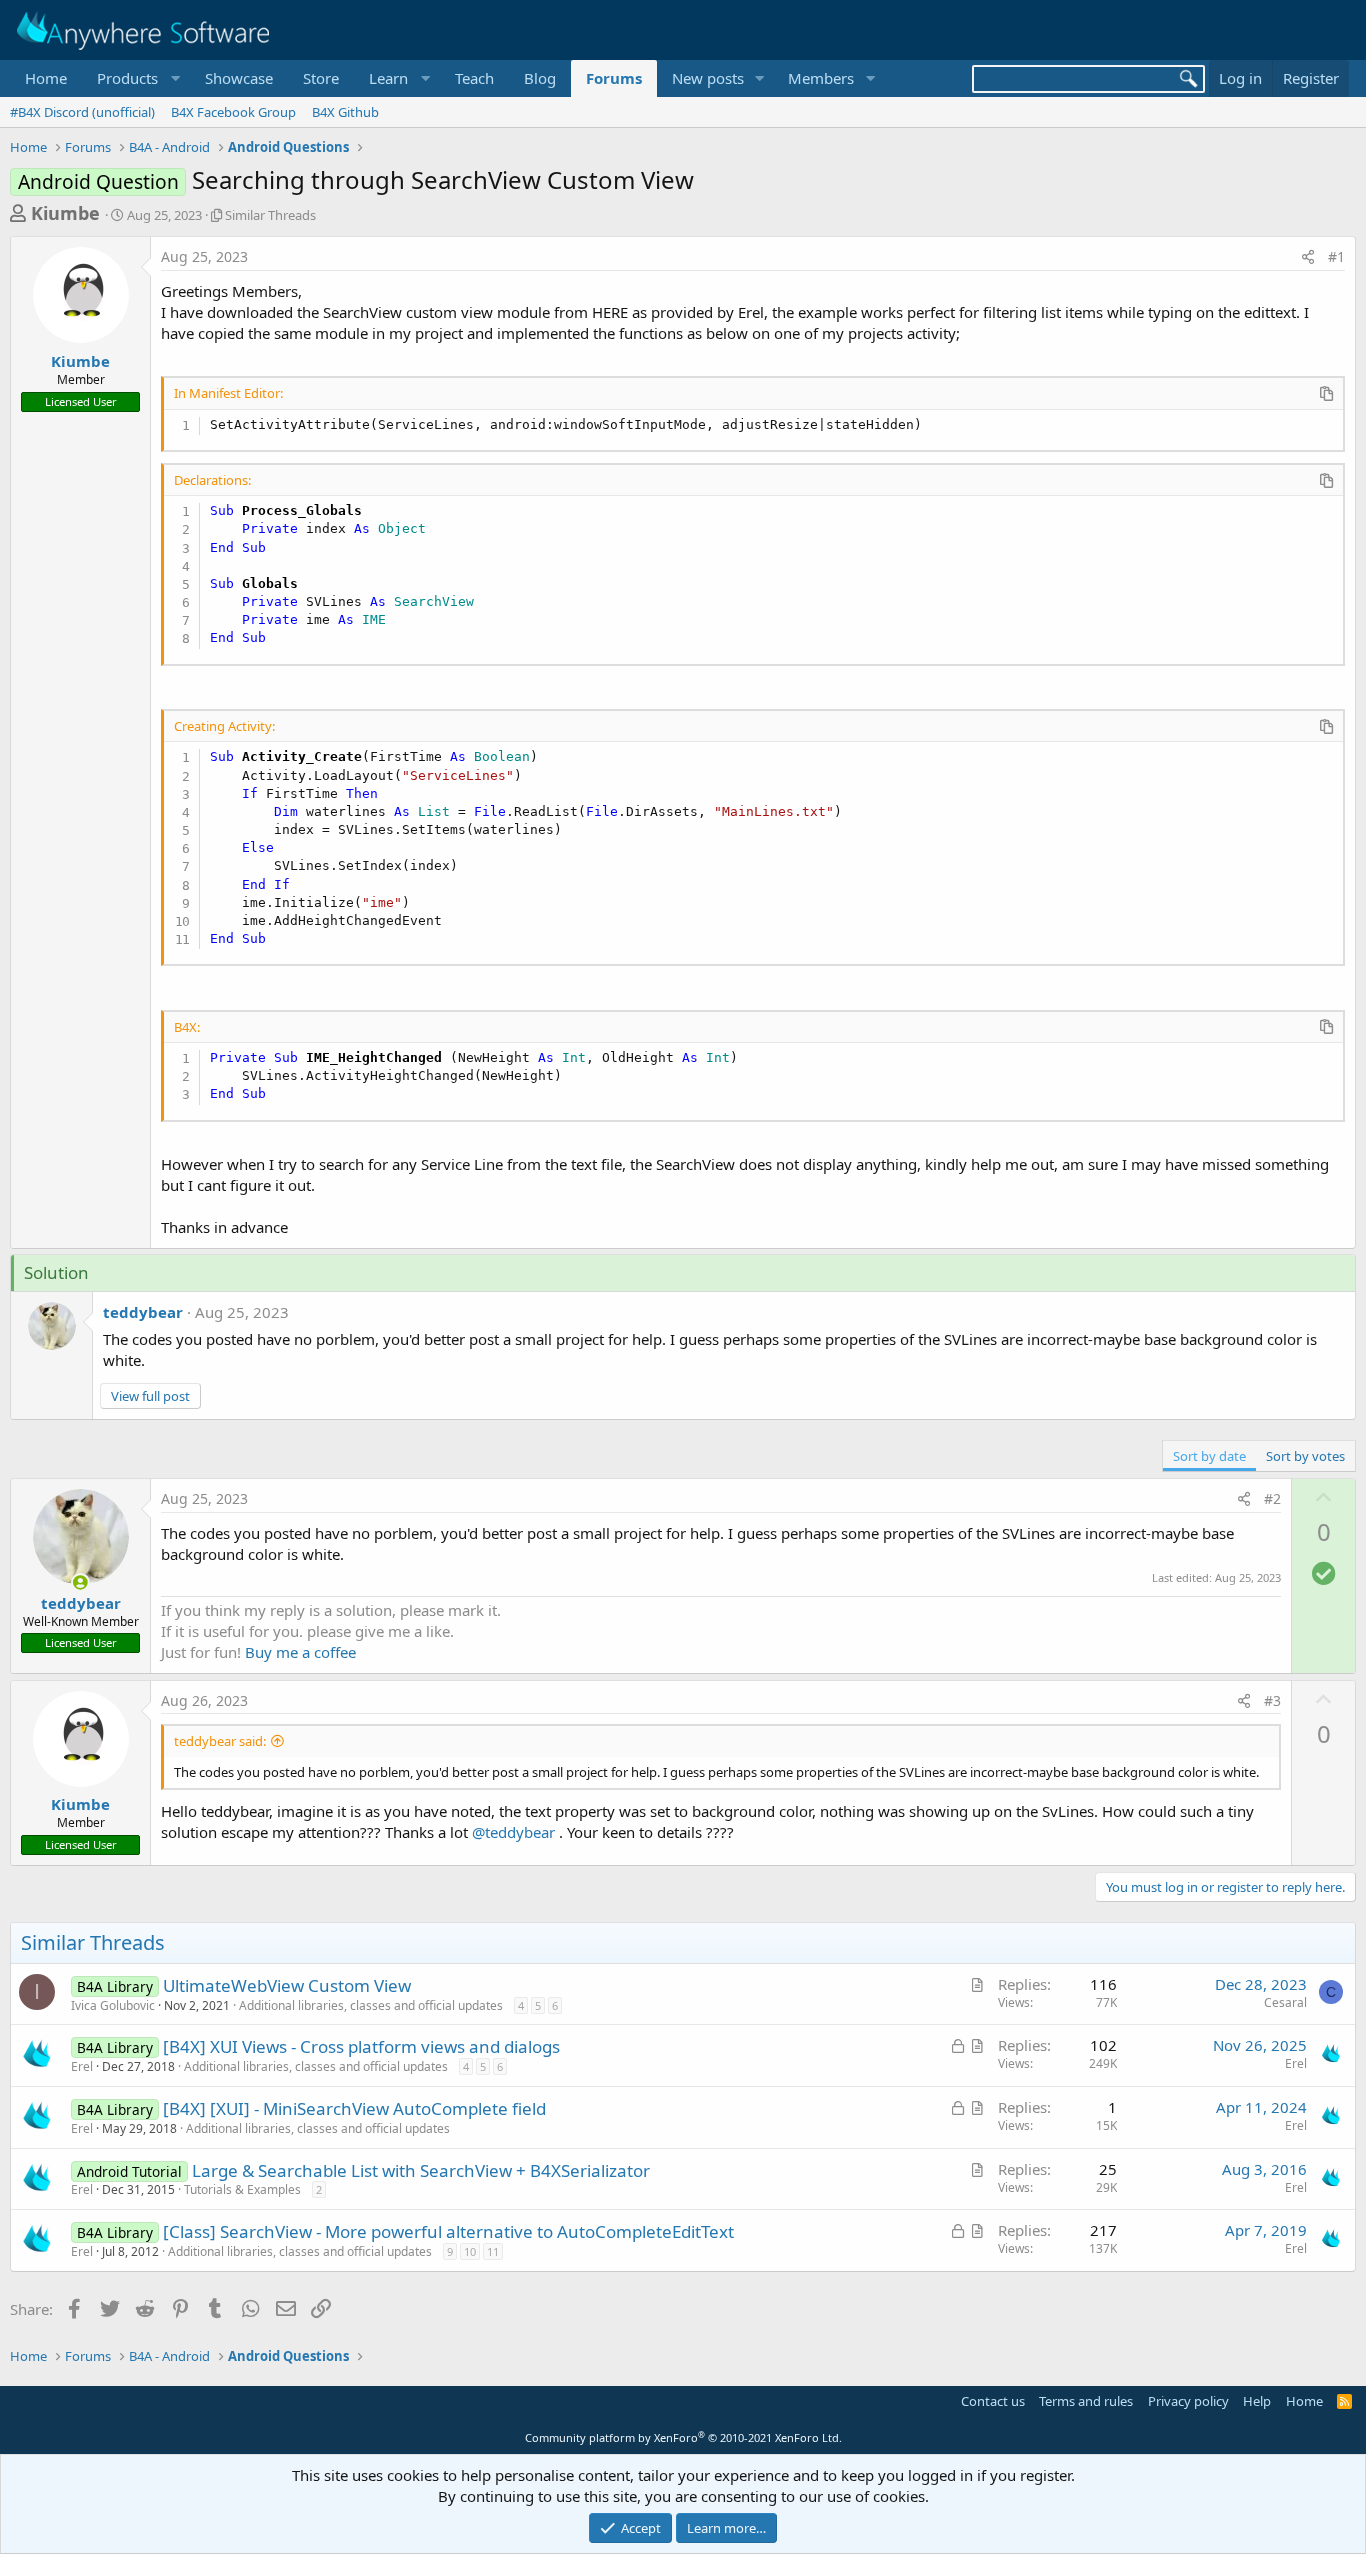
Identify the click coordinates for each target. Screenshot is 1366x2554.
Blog (540, 78)
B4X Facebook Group (233, 112)
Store (321, 78)
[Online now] (80, 1582)
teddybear (143, 1312)
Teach (474, 78)
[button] (136, 78)
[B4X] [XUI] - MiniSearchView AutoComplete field (354, 2108)
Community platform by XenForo (683, 2437)
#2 (1272, 1498)
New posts (708, 78)
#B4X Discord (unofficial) (82, 112)
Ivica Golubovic (113, 2005)
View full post (150, 1396)
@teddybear (513, 1832)
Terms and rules (1086, 2401)
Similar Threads (270, 215)
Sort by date (1209, 1456)
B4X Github (345, 112)
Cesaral (1285, 2002)
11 (493, 2251)
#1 (1336, 256)
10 (470, 2251)
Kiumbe (65, 213)
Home (46, 78)
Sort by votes (1305, 1456)
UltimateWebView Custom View (287, 1985)
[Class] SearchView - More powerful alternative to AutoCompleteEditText (448, 2231)
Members (821, 78)
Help (1257, 2401)
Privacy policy (1188, 2401)
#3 (1272, 1700)
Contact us (993, 2401)
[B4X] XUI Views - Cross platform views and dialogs (361, 2046)
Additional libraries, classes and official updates (371, 2005)
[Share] (1308, 257)
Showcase (239, 78)
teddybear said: (220, 1741)
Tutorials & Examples (242, 2189)
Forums (614, 78)
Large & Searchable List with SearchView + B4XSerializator (421, 2170)
